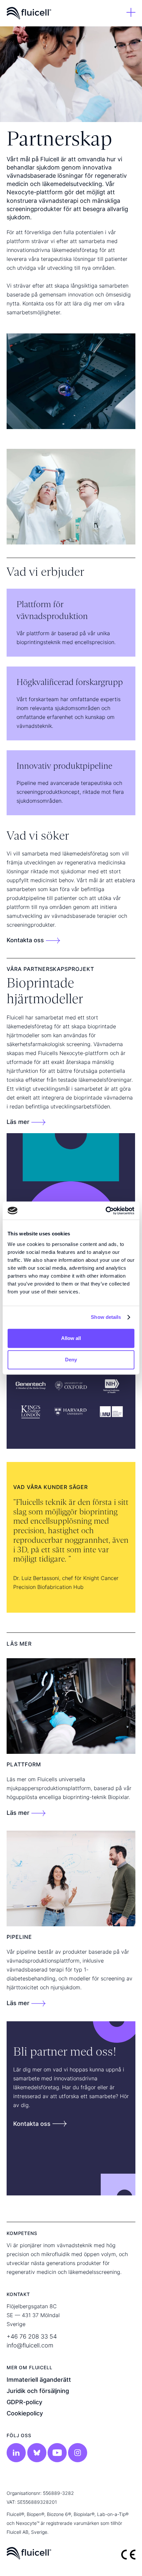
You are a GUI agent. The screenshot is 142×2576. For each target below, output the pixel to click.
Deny (71, 1360)
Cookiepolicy (25, 2413)
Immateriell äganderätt (39, 2380)
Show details (106, 1317)
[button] (131, 13)
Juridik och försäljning (38, 2391)
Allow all (71, 1338)
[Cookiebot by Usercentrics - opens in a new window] (106, 1211)
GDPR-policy (24, 2402)
